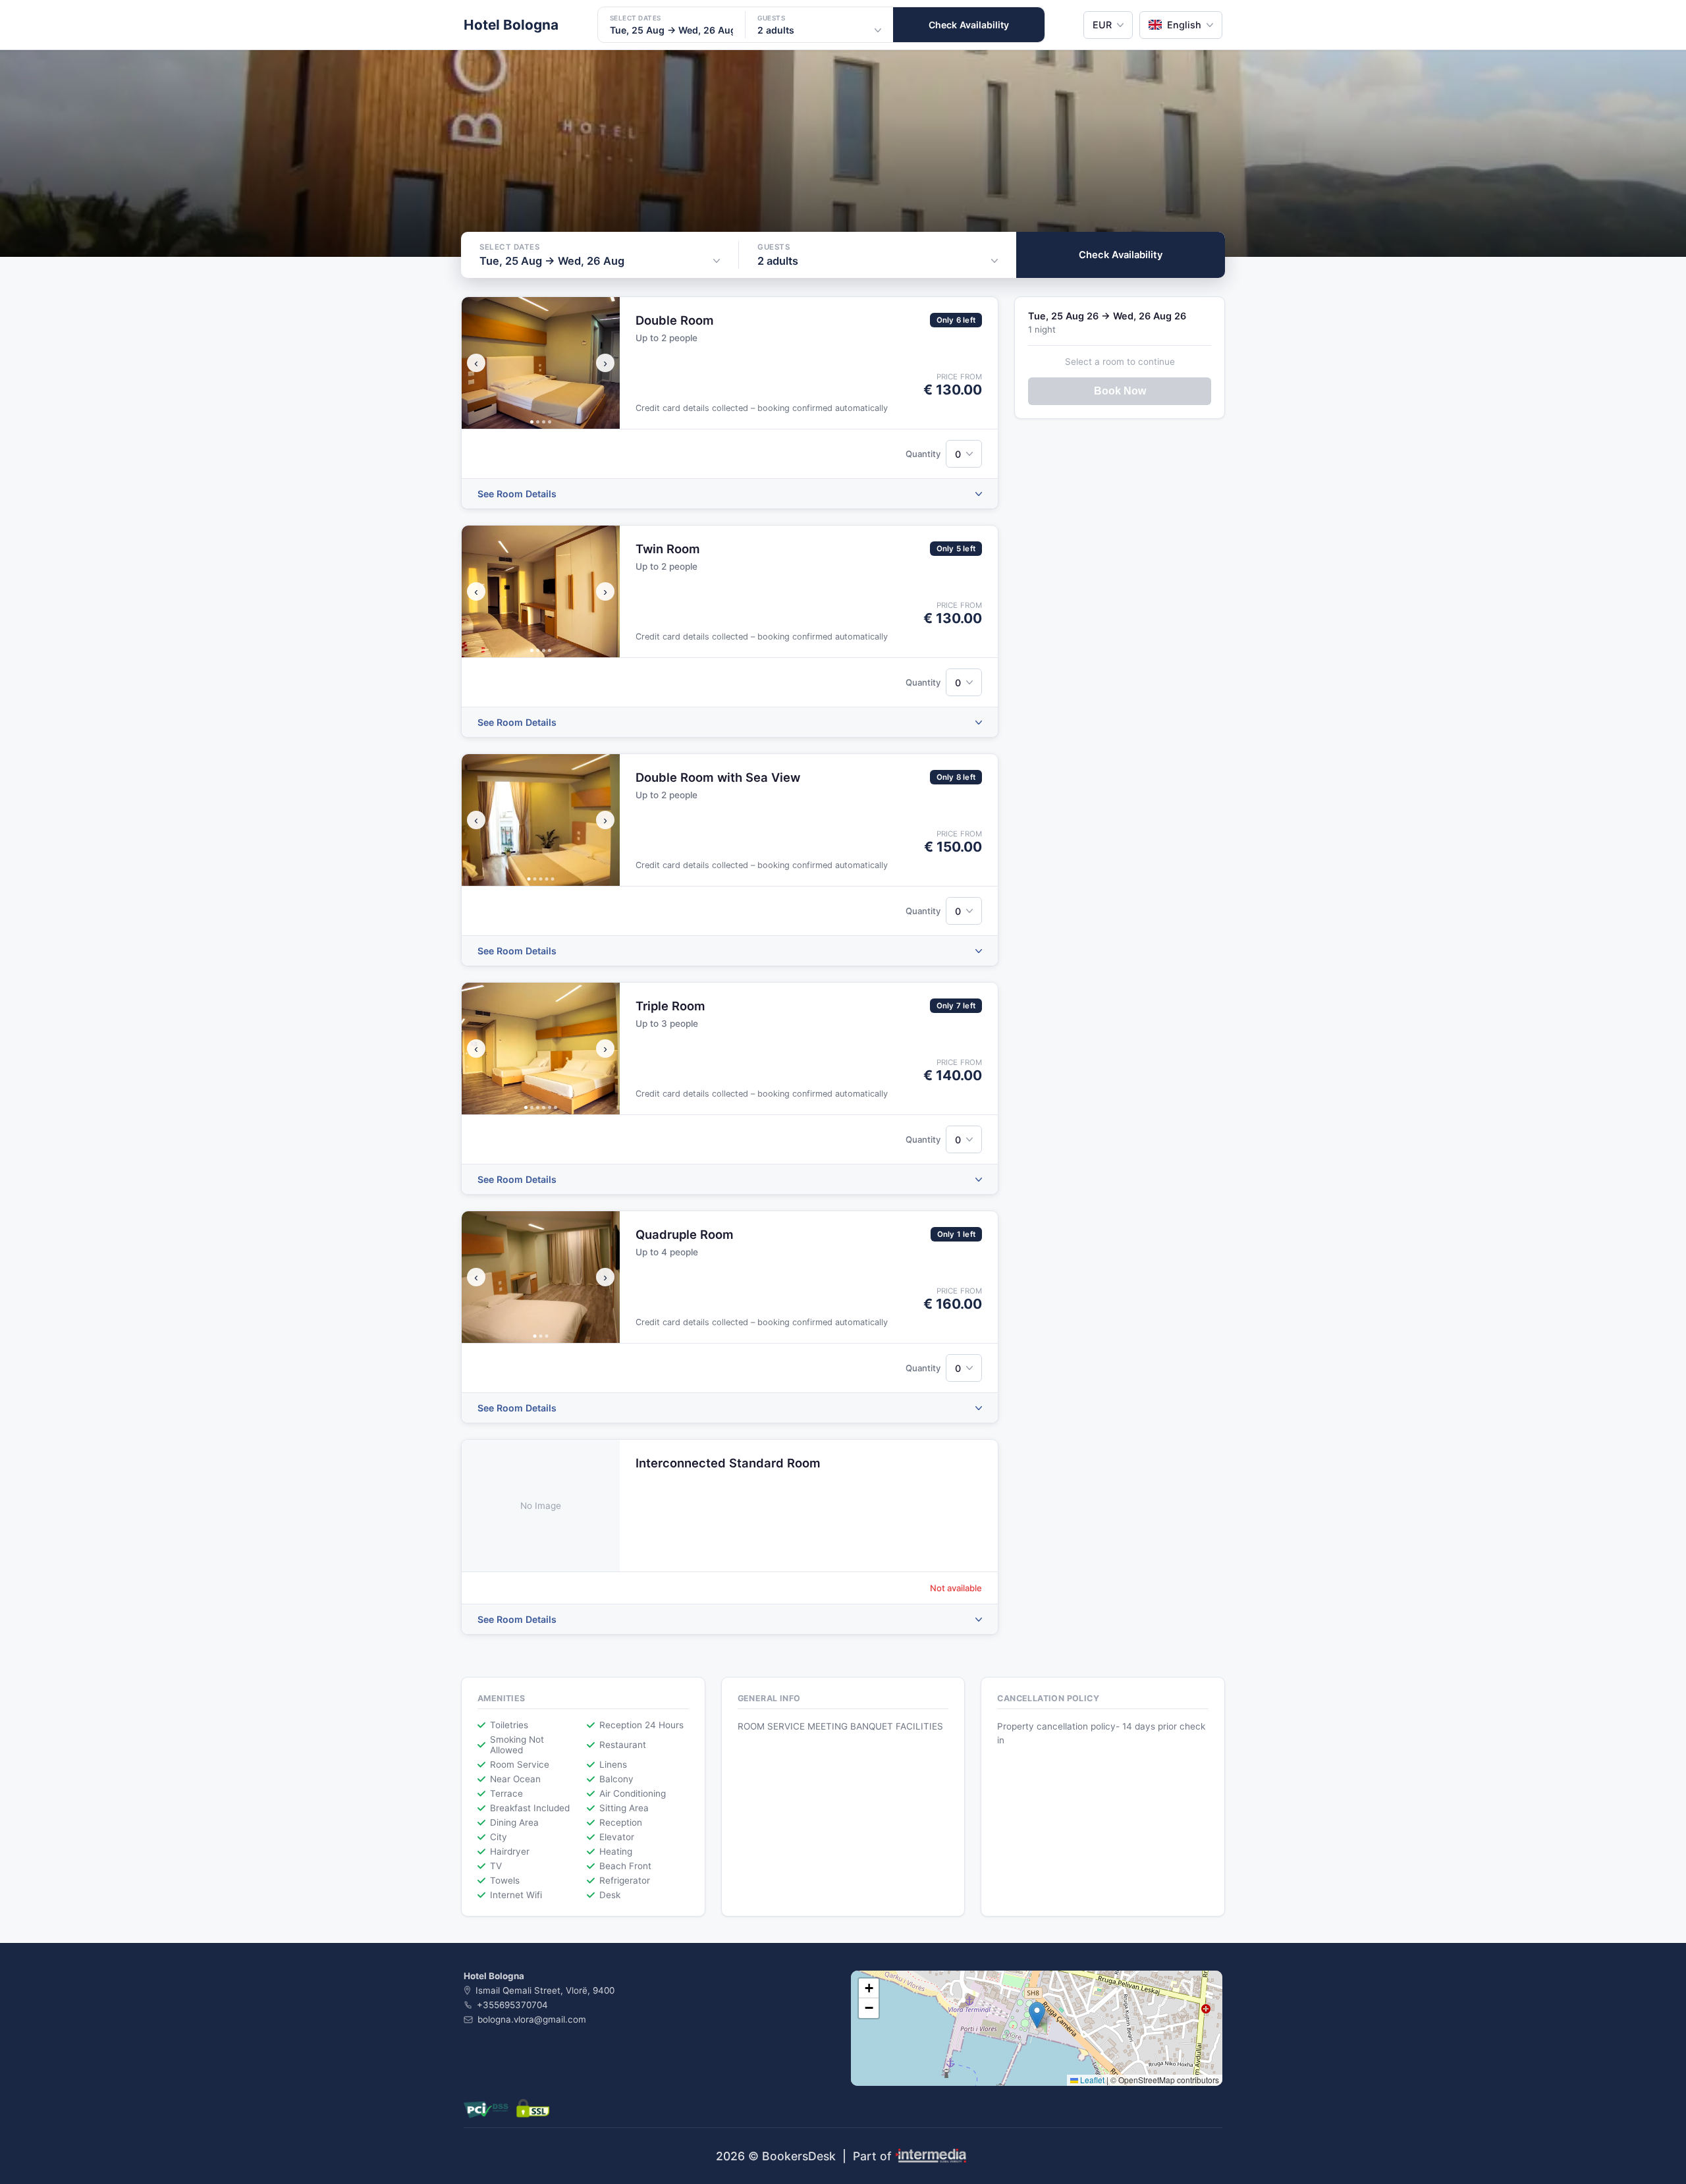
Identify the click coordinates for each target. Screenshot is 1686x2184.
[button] (1037, 2015)
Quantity (923, 454)
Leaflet (1091, 2080)
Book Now (1120, 391)
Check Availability (969, 25)
